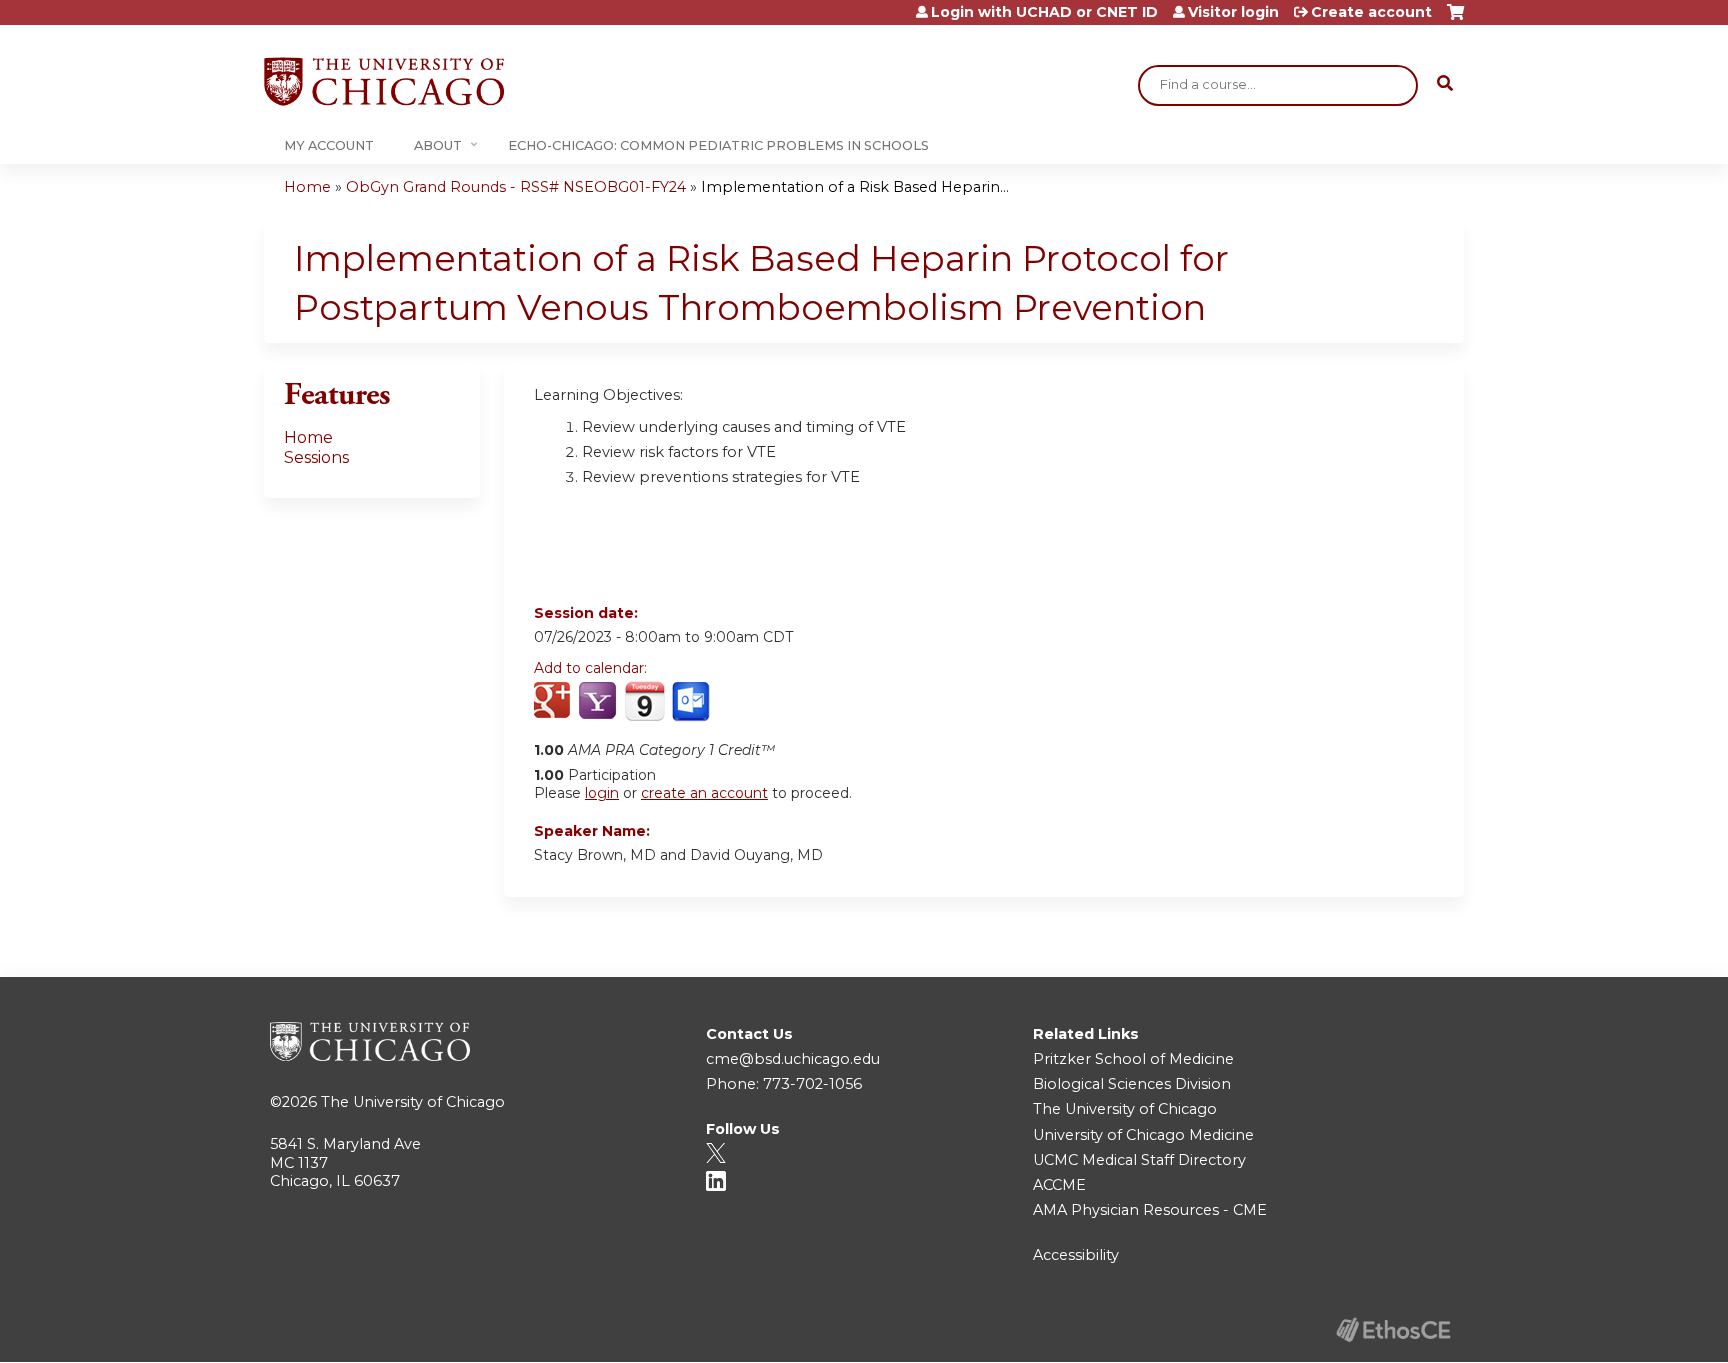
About (438, 145)
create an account (704, 793)
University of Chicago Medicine (1143, 1135)
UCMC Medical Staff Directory (1139, 1160)
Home (307, 187)
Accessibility (1076, 1255)
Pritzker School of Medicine (1133, 1059)
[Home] (384, 81)
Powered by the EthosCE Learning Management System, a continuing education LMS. (1393, 1329)
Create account (1371, 12)
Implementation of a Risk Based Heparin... (855, 187)
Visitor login (1233, 12)
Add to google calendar (554, 702)
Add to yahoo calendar (599, 702)
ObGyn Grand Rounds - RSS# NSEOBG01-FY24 (516, 187)
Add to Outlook (692, 702)
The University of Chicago (413, 1102)
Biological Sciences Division (1132, 1084)
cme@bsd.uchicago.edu (793, 1059)
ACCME (1059, 1185)
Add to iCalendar (644, 701)
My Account (329, 145)
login (602, 793)
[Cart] (1455, 19)
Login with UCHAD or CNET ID (1044, 12)
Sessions (316, 457)
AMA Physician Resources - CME (1150, 1210)
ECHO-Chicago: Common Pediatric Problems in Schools (718, 145)
